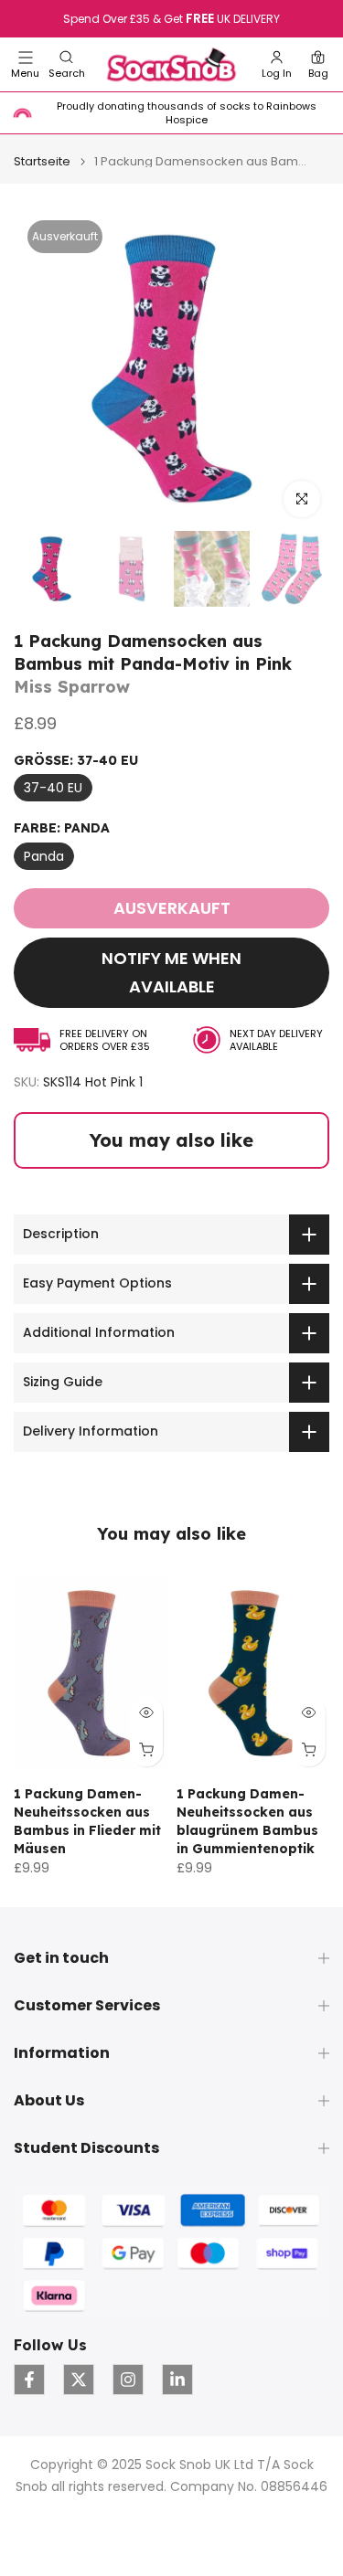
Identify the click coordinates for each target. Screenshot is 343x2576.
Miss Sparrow (72, 687)
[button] (67, 64)
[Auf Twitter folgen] (79, 2380)
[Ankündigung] (171, 19)
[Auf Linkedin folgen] (177, 2380)
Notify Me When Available (171, 972)
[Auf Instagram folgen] (128, 2380)
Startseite (42, 161)
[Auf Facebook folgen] (29, 2380)
